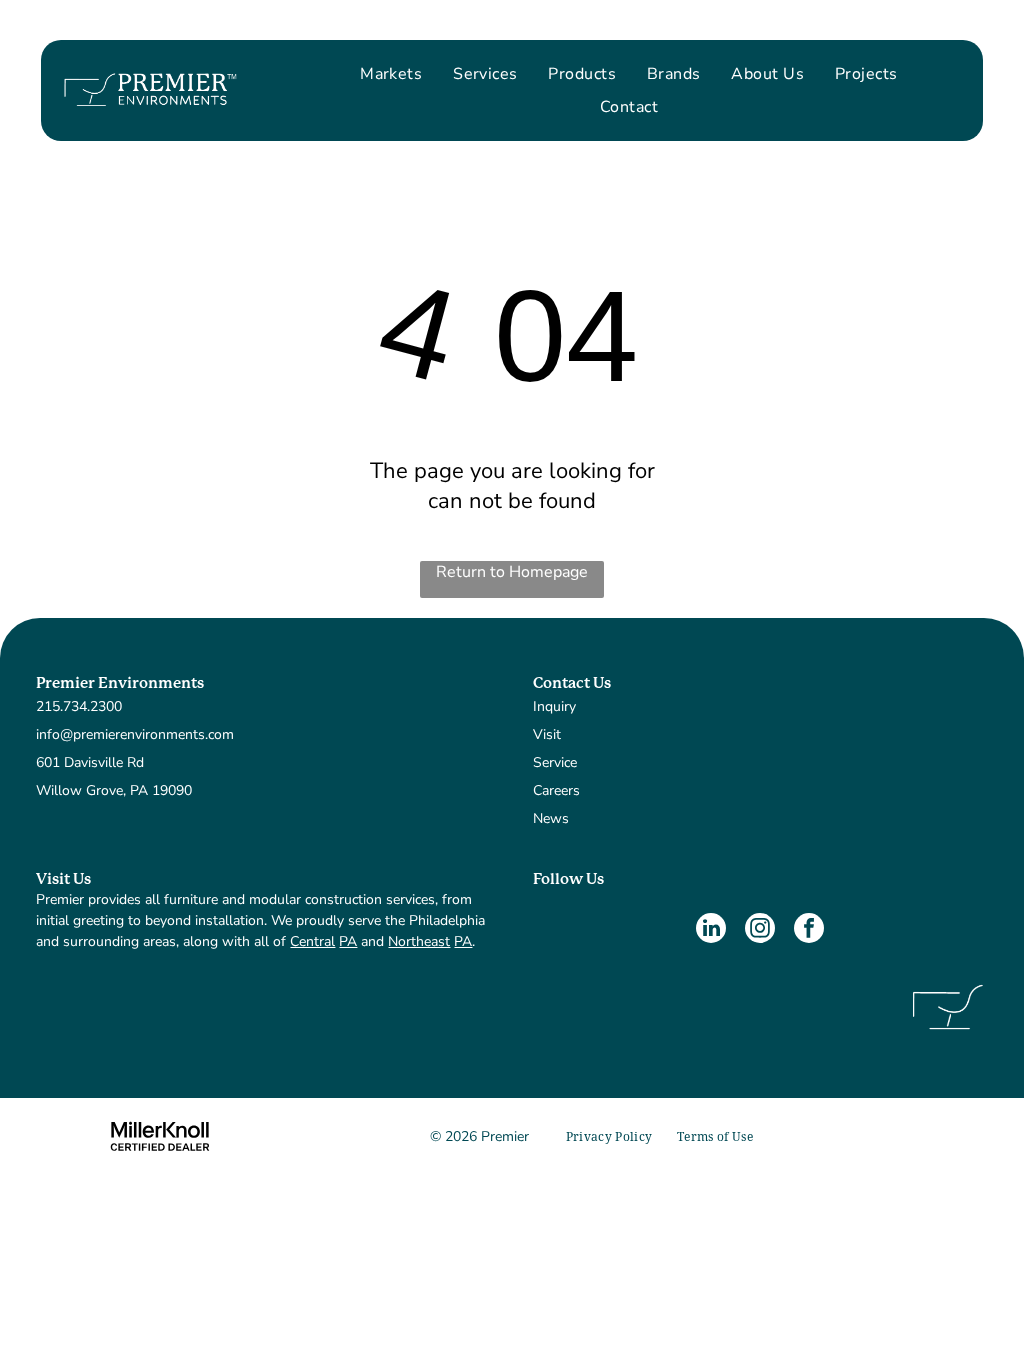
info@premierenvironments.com (135, 734)
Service (555, 762)
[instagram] (760, 930)
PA (348, 941)
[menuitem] (391, 74)
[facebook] (809, 930)
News (551, 818)
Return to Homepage (512, 572)
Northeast (419, 941)
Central (312, 941)
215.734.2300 (79, 706)
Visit (547, 734)
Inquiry (554, 706)
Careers (556, 790)
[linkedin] (711, 930)
